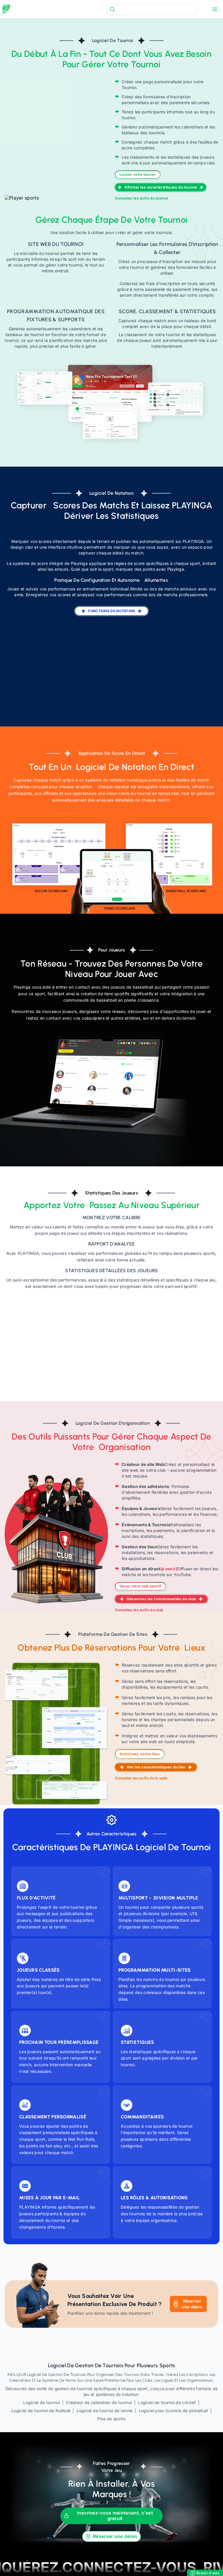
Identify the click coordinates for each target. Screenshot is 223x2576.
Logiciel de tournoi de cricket (167, 2402)
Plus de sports (111, 2419)
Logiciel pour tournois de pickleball (173, 2411)
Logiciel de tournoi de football (41, 2411)
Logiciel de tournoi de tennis (105, 2411)
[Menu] (215, 9)
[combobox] (152, 9)
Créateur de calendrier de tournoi (99, 2402)
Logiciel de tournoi (42, 2402)
